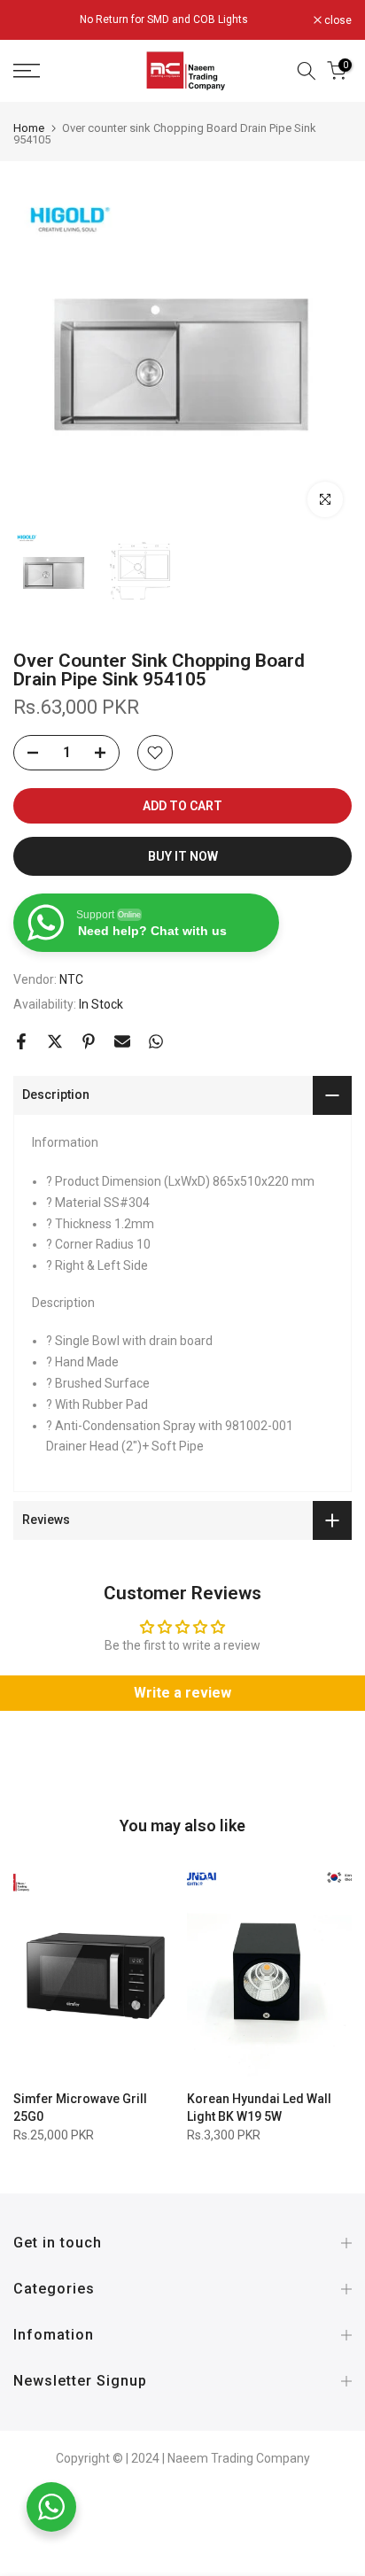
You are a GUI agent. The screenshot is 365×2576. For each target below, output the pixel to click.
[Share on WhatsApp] (156, 1041)
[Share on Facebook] (21, 1041)
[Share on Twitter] (55, 1041)
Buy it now (183, 856)
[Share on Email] (122, 1041)
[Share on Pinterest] (89, 1041)
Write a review (182, 1693)
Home (29, 128)
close (337, 20)
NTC (71, 979)
